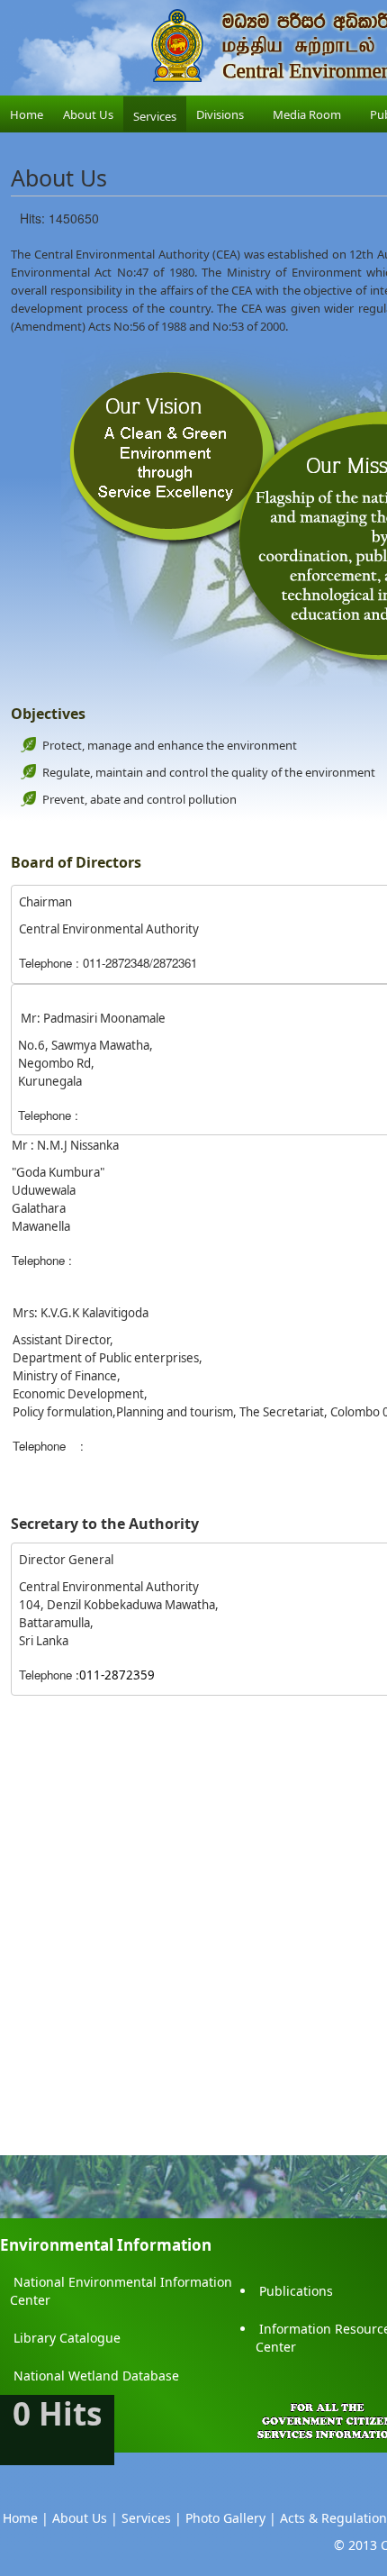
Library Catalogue (67, 2338)
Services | (152, 2518)
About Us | (85, 2518)
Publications (296, 2291)
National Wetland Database (96, 2376)
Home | (26, 2518)
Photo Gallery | (231, 2518)
